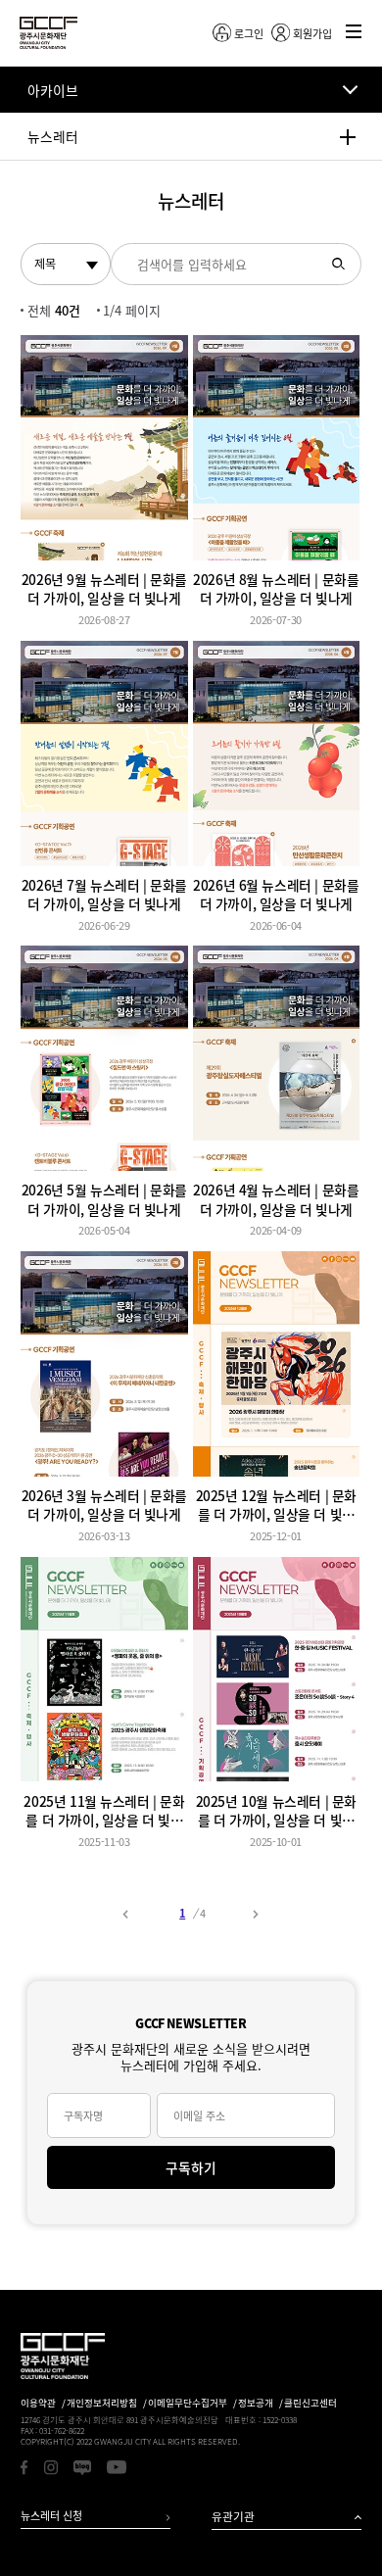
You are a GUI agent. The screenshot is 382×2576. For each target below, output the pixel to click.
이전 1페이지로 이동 (125, 1914)
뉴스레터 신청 (51, 2516)
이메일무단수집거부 (188, 2403)
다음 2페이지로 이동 (256, 1914)
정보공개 (256, 2403)
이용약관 (38, 2403)
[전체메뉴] (353, 33)
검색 (338, 264)
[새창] (24, 2467)
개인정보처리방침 (102, 2403)
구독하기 (191, 2167)
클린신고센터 (310, 2403)
